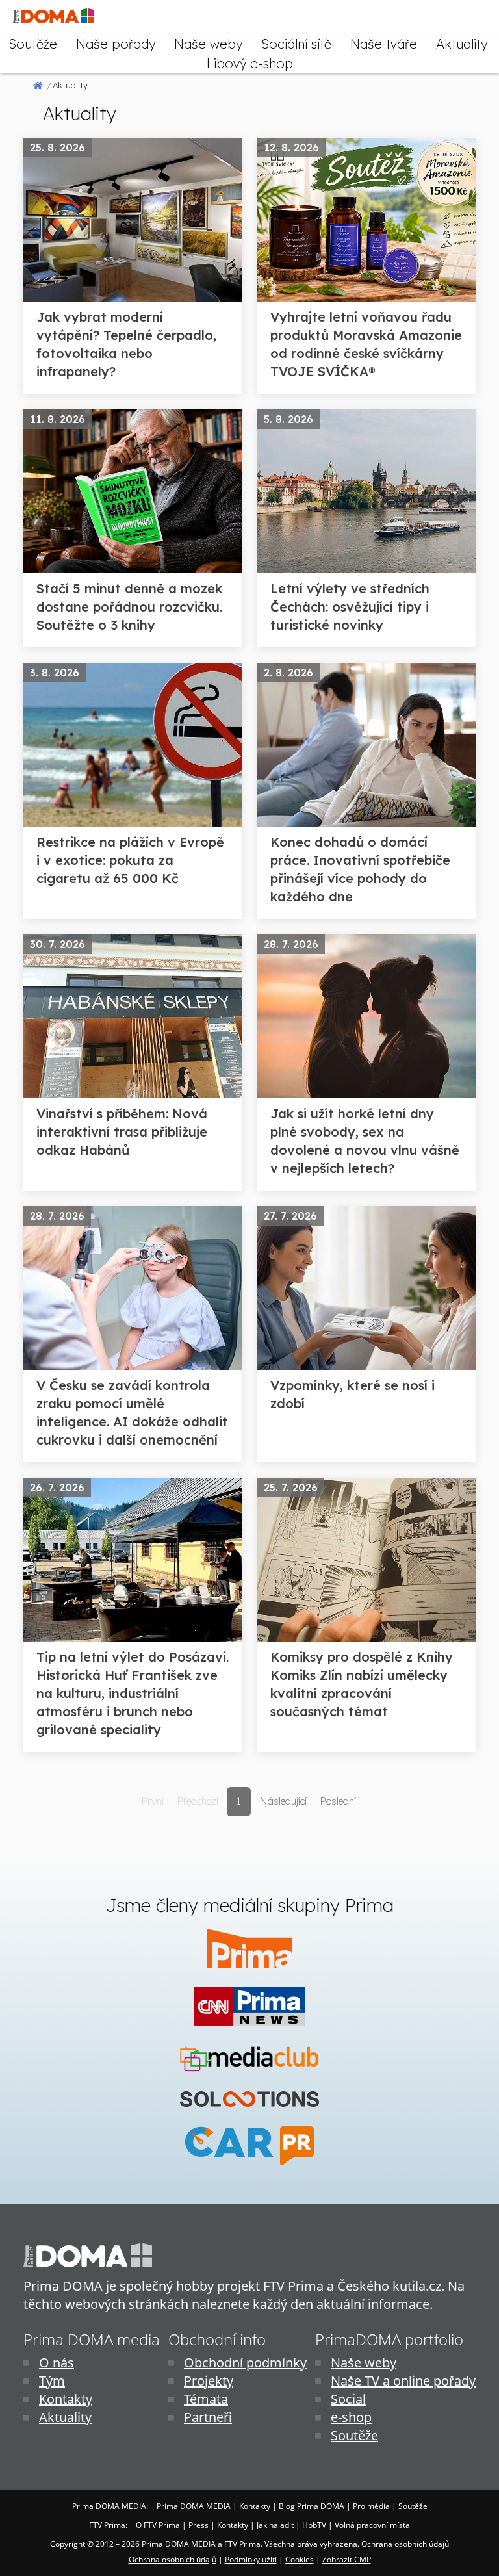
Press (198, 2525)
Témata (206, 2399)
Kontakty (66, 2399)
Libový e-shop (250, 63)
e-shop (351, 2417)
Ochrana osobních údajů (173, 2559)
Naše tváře (384, 44)
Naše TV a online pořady (403, 2381)
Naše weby (208, 44)
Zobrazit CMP (347, 2559)
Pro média (371, 2506)
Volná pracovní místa (372, 2525)
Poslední (338, 1801)
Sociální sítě (296, 44)
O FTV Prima (158, 2525)
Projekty (209, 2381)
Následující (283, 1801)
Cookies (300, 2559)
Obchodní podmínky (245, 2363)
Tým (52, 2381)
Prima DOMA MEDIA (194, 2506)
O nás (57, 2363)
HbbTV (314, 2525)
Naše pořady (116, 44)
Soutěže (33, 44)
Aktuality (462, 44)
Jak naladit (275, 2525)
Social (348, 2399)
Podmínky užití (251, 2559)
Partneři (208, 2417)
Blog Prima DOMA (312, 2506)
